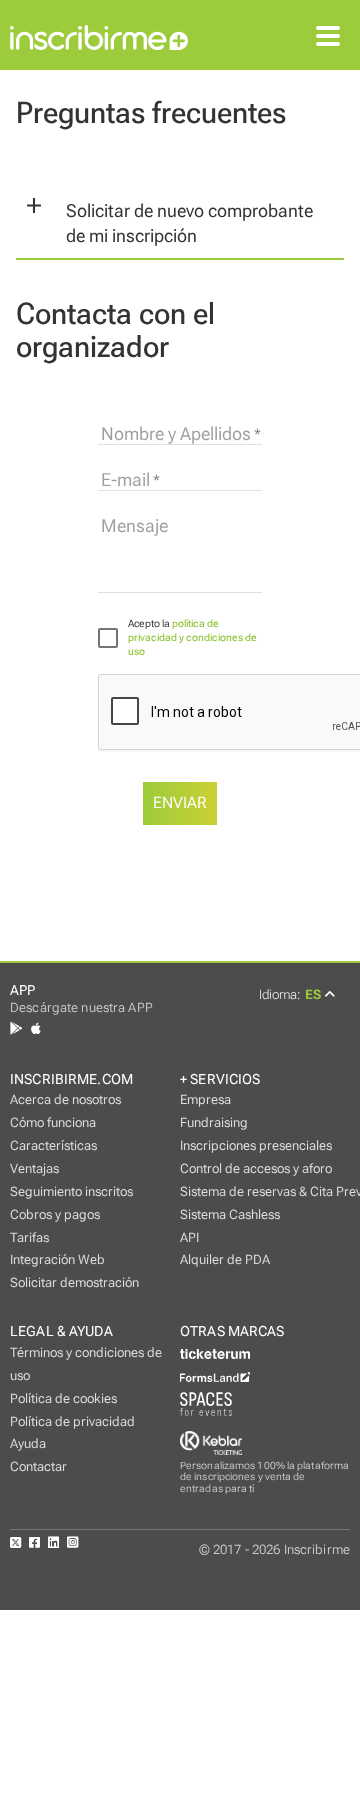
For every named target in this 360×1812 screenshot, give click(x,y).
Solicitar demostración (74, 1282)
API (189, 1237)
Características (53, 1145)
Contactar (38, 1466)
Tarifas (29, 1237)
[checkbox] (180, 637)
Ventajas (34, 1168)
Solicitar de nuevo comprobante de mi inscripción (189, 223)
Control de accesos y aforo (256, 1168)
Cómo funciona (53, 1122)
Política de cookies (63, 1398)
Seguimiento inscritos (71, 1191)
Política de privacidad (72, 1421)
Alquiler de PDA (225, 1259)
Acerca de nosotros (65, 1099)
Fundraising (214, 1122)
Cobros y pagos (55, 1214)
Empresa (205, 1099)
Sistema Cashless (230, 1214)
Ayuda (28, 1443)
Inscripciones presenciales (256, 1145)
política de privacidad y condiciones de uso (192, 637)
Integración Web (57, 1259)
